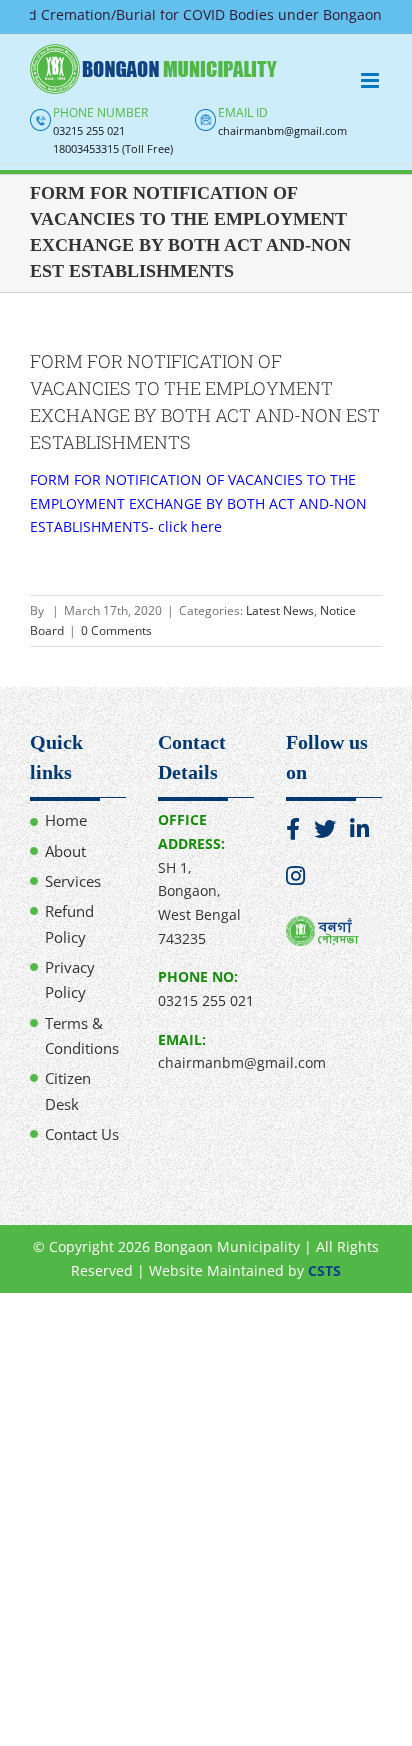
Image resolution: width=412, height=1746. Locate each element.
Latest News (280, 610)
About (65, 851)
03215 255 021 (89, 130)
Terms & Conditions (82, 1035)
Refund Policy (69, 923)
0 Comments (116, 630)
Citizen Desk (68, 1090)
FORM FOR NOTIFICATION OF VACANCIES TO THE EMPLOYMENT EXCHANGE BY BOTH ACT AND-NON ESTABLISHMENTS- (198, 503)
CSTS (324, 1270)
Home (66, 820)
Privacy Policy (70, 979)
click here (190, 526)
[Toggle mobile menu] (371, 80)
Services (73, 881)
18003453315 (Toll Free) (113, 148)
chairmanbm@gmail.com (282, 130)
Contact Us (82, 1134)
